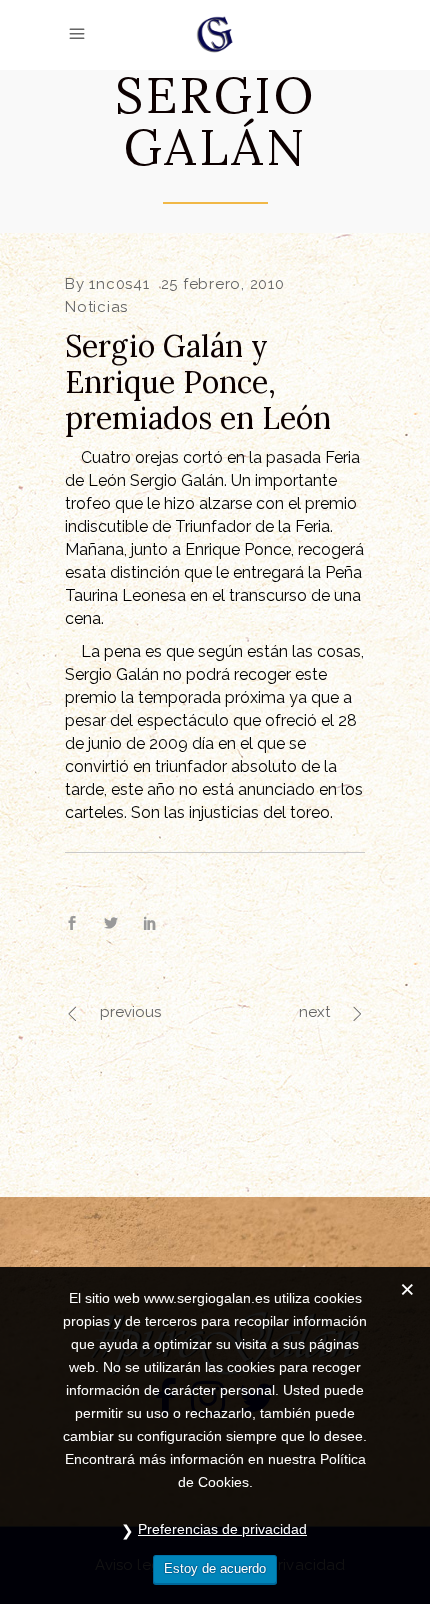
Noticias (96, 307)
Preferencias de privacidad (222, 1529)
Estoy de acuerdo (215, 1568)
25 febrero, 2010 (223, 284)
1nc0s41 (119, 284)
